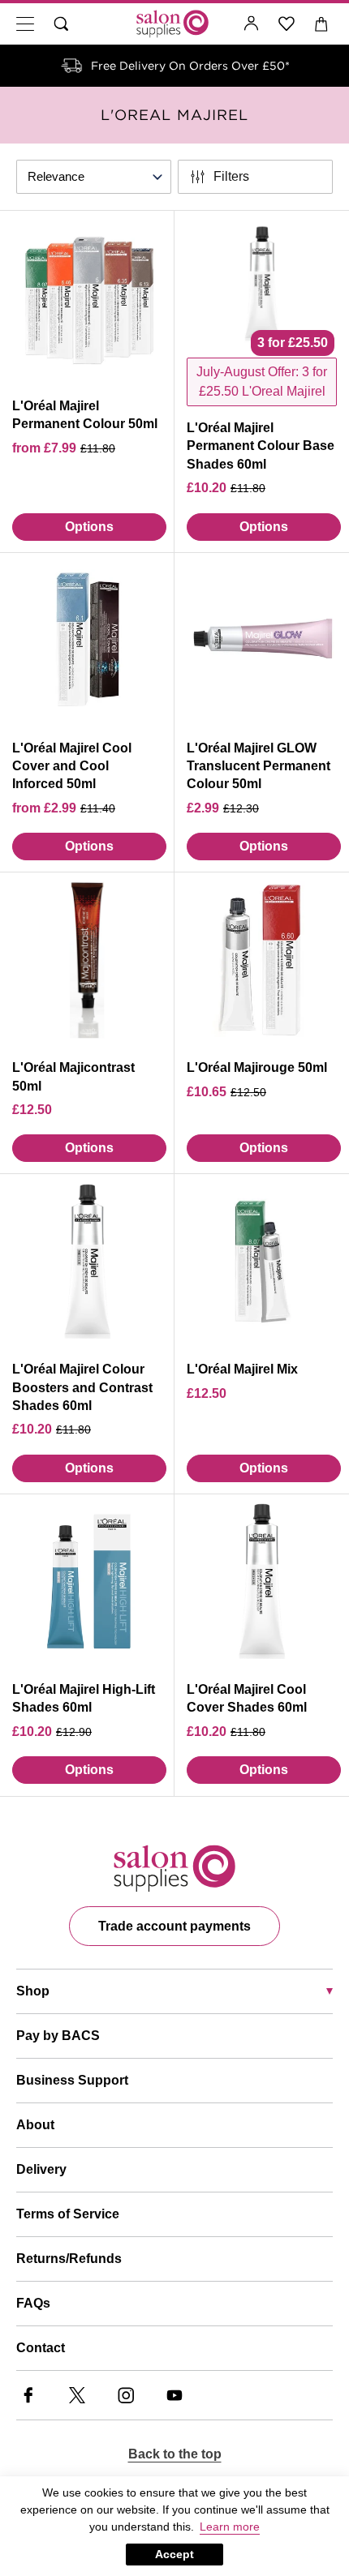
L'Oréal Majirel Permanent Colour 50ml (85, 415)
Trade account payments (174, 1926)
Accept (174, 2554)
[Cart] (322, 24)
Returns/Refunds (69, 2259)
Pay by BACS (58, 2036)
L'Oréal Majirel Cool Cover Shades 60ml (247, 1698)
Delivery (41, 2169)
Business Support (72, 2080)
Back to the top (175, 2454)
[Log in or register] (252, 24)
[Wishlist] (287, 24)
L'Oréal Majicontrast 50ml (73, 1076)
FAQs (33, 2303)
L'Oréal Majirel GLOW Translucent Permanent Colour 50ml (259, 766)
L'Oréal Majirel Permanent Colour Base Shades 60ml (261, 446)
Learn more (230, 2527)
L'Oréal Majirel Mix (242, 1369)
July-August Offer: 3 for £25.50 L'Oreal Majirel (262, 381)
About (35, 2125)
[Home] (172, 24)
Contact (41, 2348)
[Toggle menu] (25, 24)
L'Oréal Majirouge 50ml (257, 1067)
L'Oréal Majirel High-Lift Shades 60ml (84, 1698)
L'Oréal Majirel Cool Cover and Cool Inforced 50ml (72, 766)
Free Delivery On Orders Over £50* (190, 66)
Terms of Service (68, 2214)
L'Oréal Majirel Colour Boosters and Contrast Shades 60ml (82, 1387)
